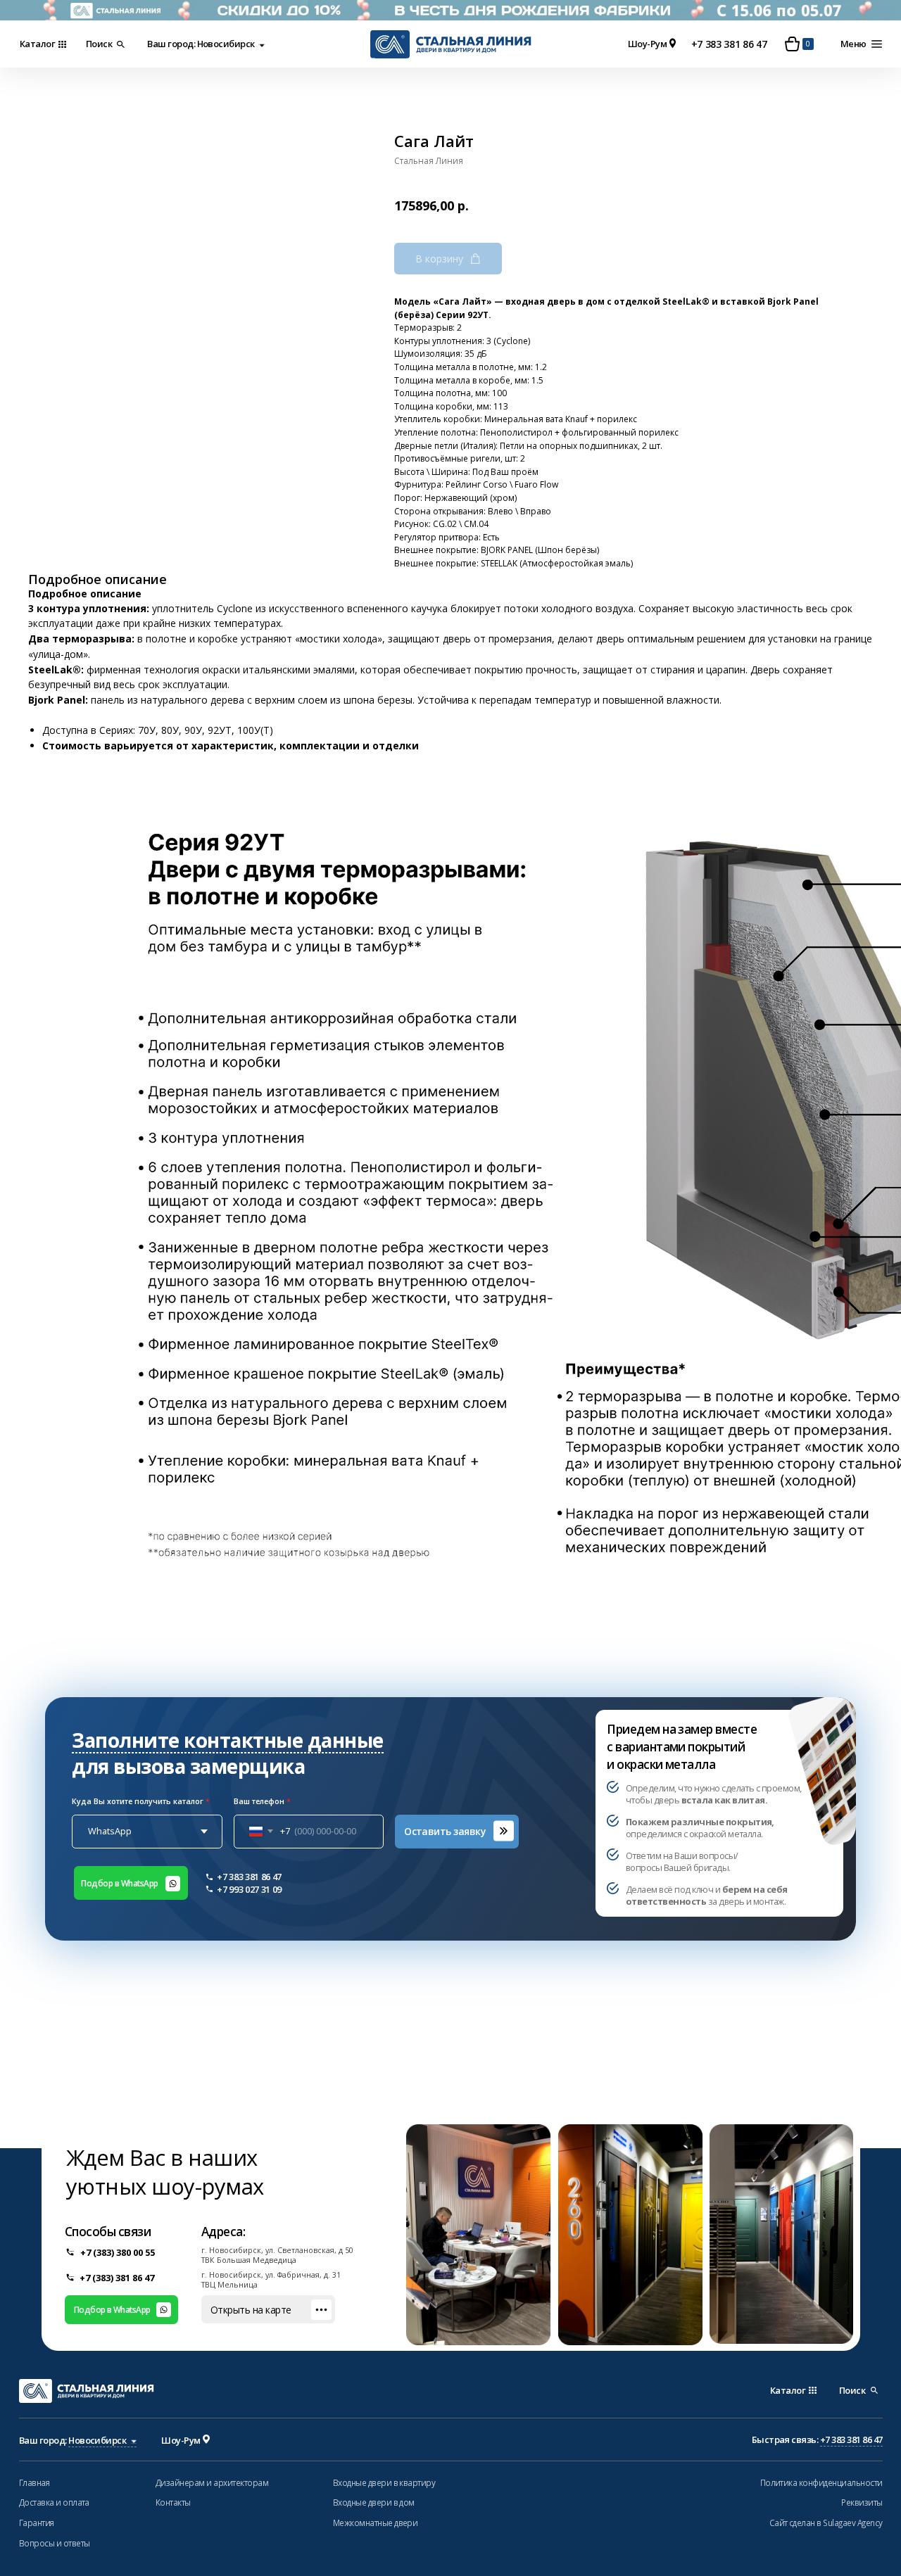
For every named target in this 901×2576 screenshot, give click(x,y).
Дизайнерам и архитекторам (212, 2482)
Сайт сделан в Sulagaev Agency (826, 2523)
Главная (34, 2482)
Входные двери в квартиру (384, 2482)
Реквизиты (862, 2502)
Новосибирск (224, 44)
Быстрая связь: (817, 2439)
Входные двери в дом (374, 2502)
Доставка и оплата (54, 2502)
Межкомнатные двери (376, 2523)
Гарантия (37, 2523)
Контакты (173, 2502)
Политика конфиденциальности (821, 2482)
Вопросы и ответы (55, 2543)
